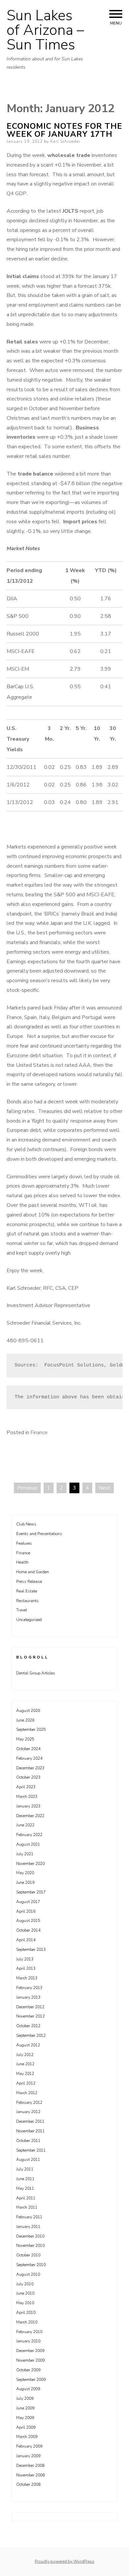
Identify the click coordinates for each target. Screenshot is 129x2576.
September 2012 (31, 2035)
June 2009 (25, 2408)
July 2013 (25, 1959)
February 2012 (29, 2102)
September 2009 (31, 2380)
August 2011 (28, 2160)
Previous (27, 1488)
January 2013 (28, 1997)
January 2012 (28, 2112)
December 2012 (30, 2007)
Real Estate (27, 1591)
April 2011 (26, 2198)
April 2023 (26, 1787)
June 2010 (25, 2293)
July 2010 (25, 2284)
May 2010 (25, 2303)
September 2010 (31, 2265)
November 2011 (30, 2131)
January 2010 (28, 2341)
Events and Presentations (39, 1534)
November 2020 (30, 1864)
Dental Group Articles (36, 1673)
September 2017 (31, 1892)
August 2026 (28, 1711)
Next (105, 1488)
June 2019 (25, 1882)
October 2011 (28, 2141)
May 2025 (25, 1739)
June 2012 (25, 2064)
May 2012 (25, 2074)
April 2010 (26, 2313)
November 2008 (30, 2475)
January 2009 (28, 2456)
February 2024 (29, 1758)
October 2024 (28, 1749)
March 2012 (27, 2093)
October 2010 (28, 2255)
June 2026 (25, 1720)
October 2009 (28, 2370)
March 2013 (27, 1978)
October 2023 (28, 1777)
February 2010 (29, 2332)
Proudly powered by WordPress (64, 2561)
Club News (26, 1524)
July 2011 (25, 2169)
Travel (22, 1610)
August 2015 (28, 1921)
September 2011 (31, 2150)
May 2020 (25, 1873)
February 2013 (29, 1988)
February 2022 (29, 1835)
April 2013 (26, 1968)
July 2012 (25, 2055)
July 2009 (25, 2398)
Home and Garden (33, 1572)
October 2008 (28, 2484)
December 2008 (30, 2466)
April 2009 (26, 2427)
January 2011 (28, 2227)
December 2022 (30, 1816)
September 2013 (31, 1950)
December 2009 (30, 2351)
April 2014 (26, 1940)
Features (24, 1543)
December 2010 (30, 2236)
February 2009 (29, 2446)
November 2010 (30, 2245)
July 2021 (25, 1854)
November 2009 (30, 2360)
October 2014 (28, 1930)
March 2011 (27, 2207)
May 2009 (25, 2418)
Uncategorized (29, 1620)
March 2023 (27, 1797)
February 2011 (29, 2217)
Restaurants (27, 1601)
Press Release (29, 1582)
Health (22, 1562)
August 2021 (28, 1844)
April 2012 (26, 2083)
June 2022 (25, 1825)
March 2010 (27, 2322)
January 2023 (28, 1806)
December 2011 (30, 2121)
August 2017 (28, 1902)
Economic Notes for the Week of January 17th (64, 130)
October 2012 (28, 2026)
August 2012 (28, 2045)
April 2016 (26, 1911)
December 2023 (30, 1768)
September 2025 (31, 1730)
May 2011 (25, 2188)
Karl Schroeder (65, 141)
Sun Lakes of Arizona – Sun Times (45, 30)
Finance (39, 1433)
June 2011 (25, 2179)
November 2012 (30, 2016)
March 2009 (27, 2437)
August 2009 (28, 2389)
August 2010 (28, 2274)
